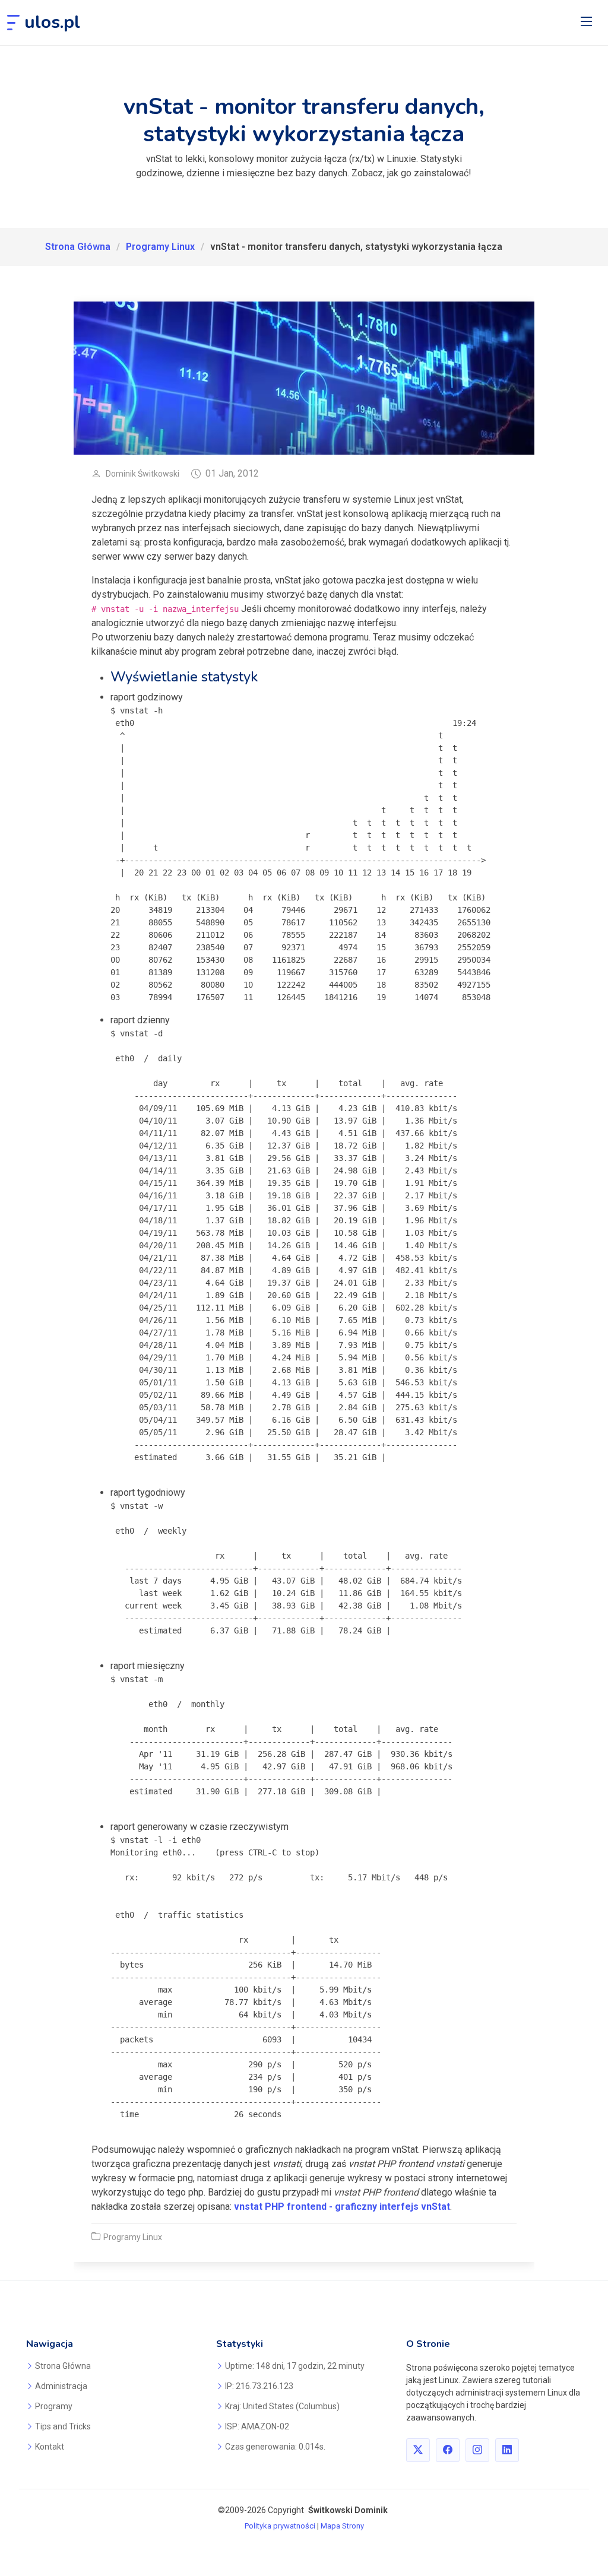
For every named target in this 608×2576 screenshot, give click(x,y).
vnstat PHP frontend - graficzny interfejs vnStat (342, 2207)
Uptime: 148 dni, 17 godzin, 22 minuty (295, 2366)
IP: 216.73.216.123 (259, 2386)
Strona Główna (78, 247)
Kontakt (50, 2447)
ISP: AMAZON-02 (257, 2426)
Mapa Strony (342, 2526)
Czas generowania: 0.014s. (275, 2447)
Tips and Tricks (63, 2426)
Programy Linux (160, 247)
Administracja (61, 2386)
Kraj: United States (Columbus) (282, 2406)
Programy (54, 2406)
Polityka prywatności (280, 2526)
